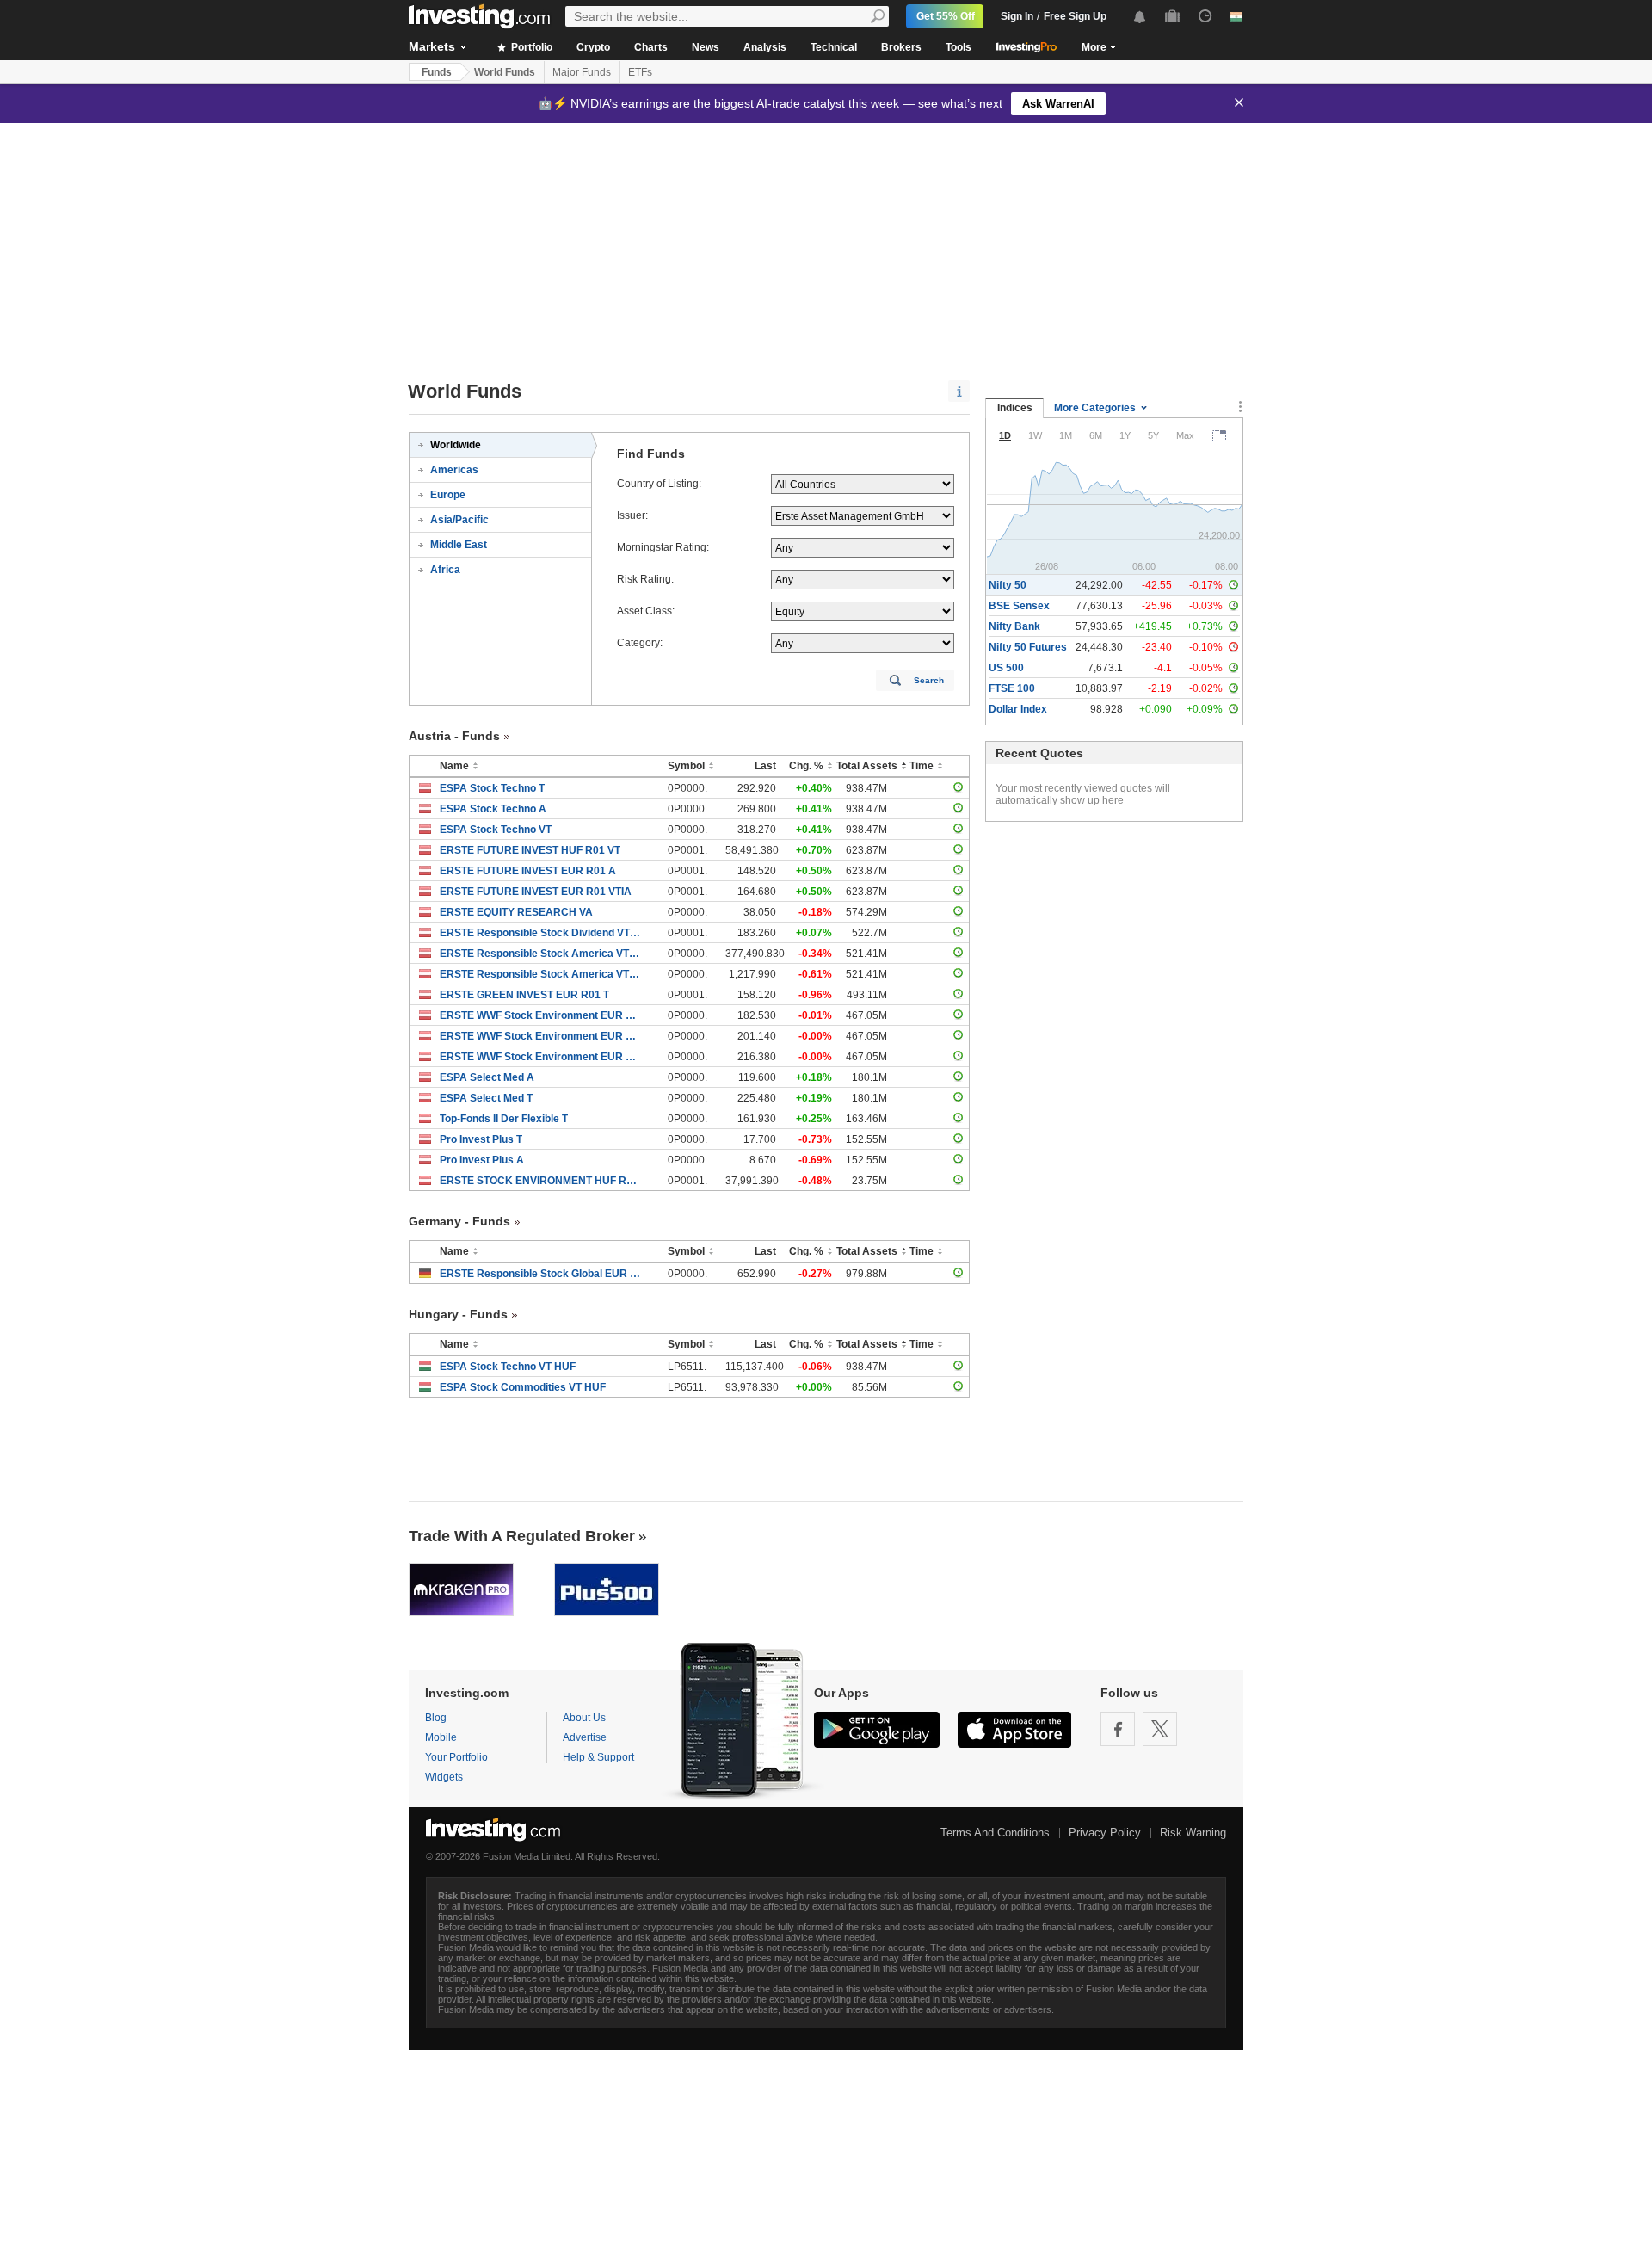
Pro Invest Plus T (481, 1139)
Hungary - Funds (458, 1314)
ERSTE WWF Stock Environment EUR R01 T (541, 1036)
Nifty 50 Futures (1028, 647)
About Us (584, 1718)
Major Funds (582, 72)
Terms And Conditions (995, 1833)
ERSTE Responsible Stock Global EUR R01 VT (541, 1274)
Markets (432, 46)
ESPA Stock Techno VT (496, 830)
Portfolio (530, 47)
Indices (1015, 408)
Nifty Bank (1014, 626)
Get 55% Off (946, 16)
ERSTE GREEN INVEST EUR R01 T (524, 995)
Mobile (441, 1737)
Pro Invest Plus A (482, 1160)
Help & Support (598, 1757)
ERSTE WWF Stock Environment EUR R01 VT (541, 1057)
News (706, 47)
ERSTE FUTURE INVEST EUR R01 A (528, 871)
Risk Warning (1193, 1833)
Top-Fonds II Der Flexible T (504, 1119)
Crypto (593, 47)
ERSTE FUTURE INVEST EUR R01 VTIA (536, 892)
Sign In (1017, 16)
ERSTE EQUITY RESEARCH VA (516, 912)
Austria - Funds (454, 736)
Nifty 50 (1008, 585)
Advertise (585, 1737)
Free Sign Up (1075, 16)
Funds (437, 72)
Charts (651, 47)
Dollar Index (1018, 709)
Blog (436, 1718)
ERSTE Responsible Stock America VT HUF (541, 954)
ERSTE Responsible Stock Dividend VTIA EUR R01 (541, 933)
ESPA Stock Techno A (493, 809)
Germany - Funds (459, 1221)
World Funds (505, 72)
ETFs (640, 72)
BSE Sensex (1019, 606)
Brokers (901, 47)
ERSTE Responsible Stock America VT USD (541, 974)
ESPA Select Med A (487, 1077)
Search (929, 680)
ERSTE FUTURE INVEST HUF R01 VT (530, 850)
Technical (834, 47)
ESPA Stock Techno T (492, 788)
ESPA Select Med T (486, 1098)
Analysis (765, 47)
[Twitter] (1160, 1729)
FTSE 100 (1012, 688)
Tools (959, 47)
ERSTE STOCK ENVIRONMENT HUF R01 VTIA (541, 1181)
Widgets (444, 1777)
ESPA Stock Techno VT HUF (508, 1367)
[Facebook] (1118, 1729)
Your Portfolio (456, 1757)
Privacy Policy (1105, 1833)
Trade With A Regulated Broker (522, 1536)
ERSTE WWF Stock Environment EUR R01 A (541, 1015)
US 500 (1006, 668)
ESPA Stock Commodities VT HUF (523, 1387)
